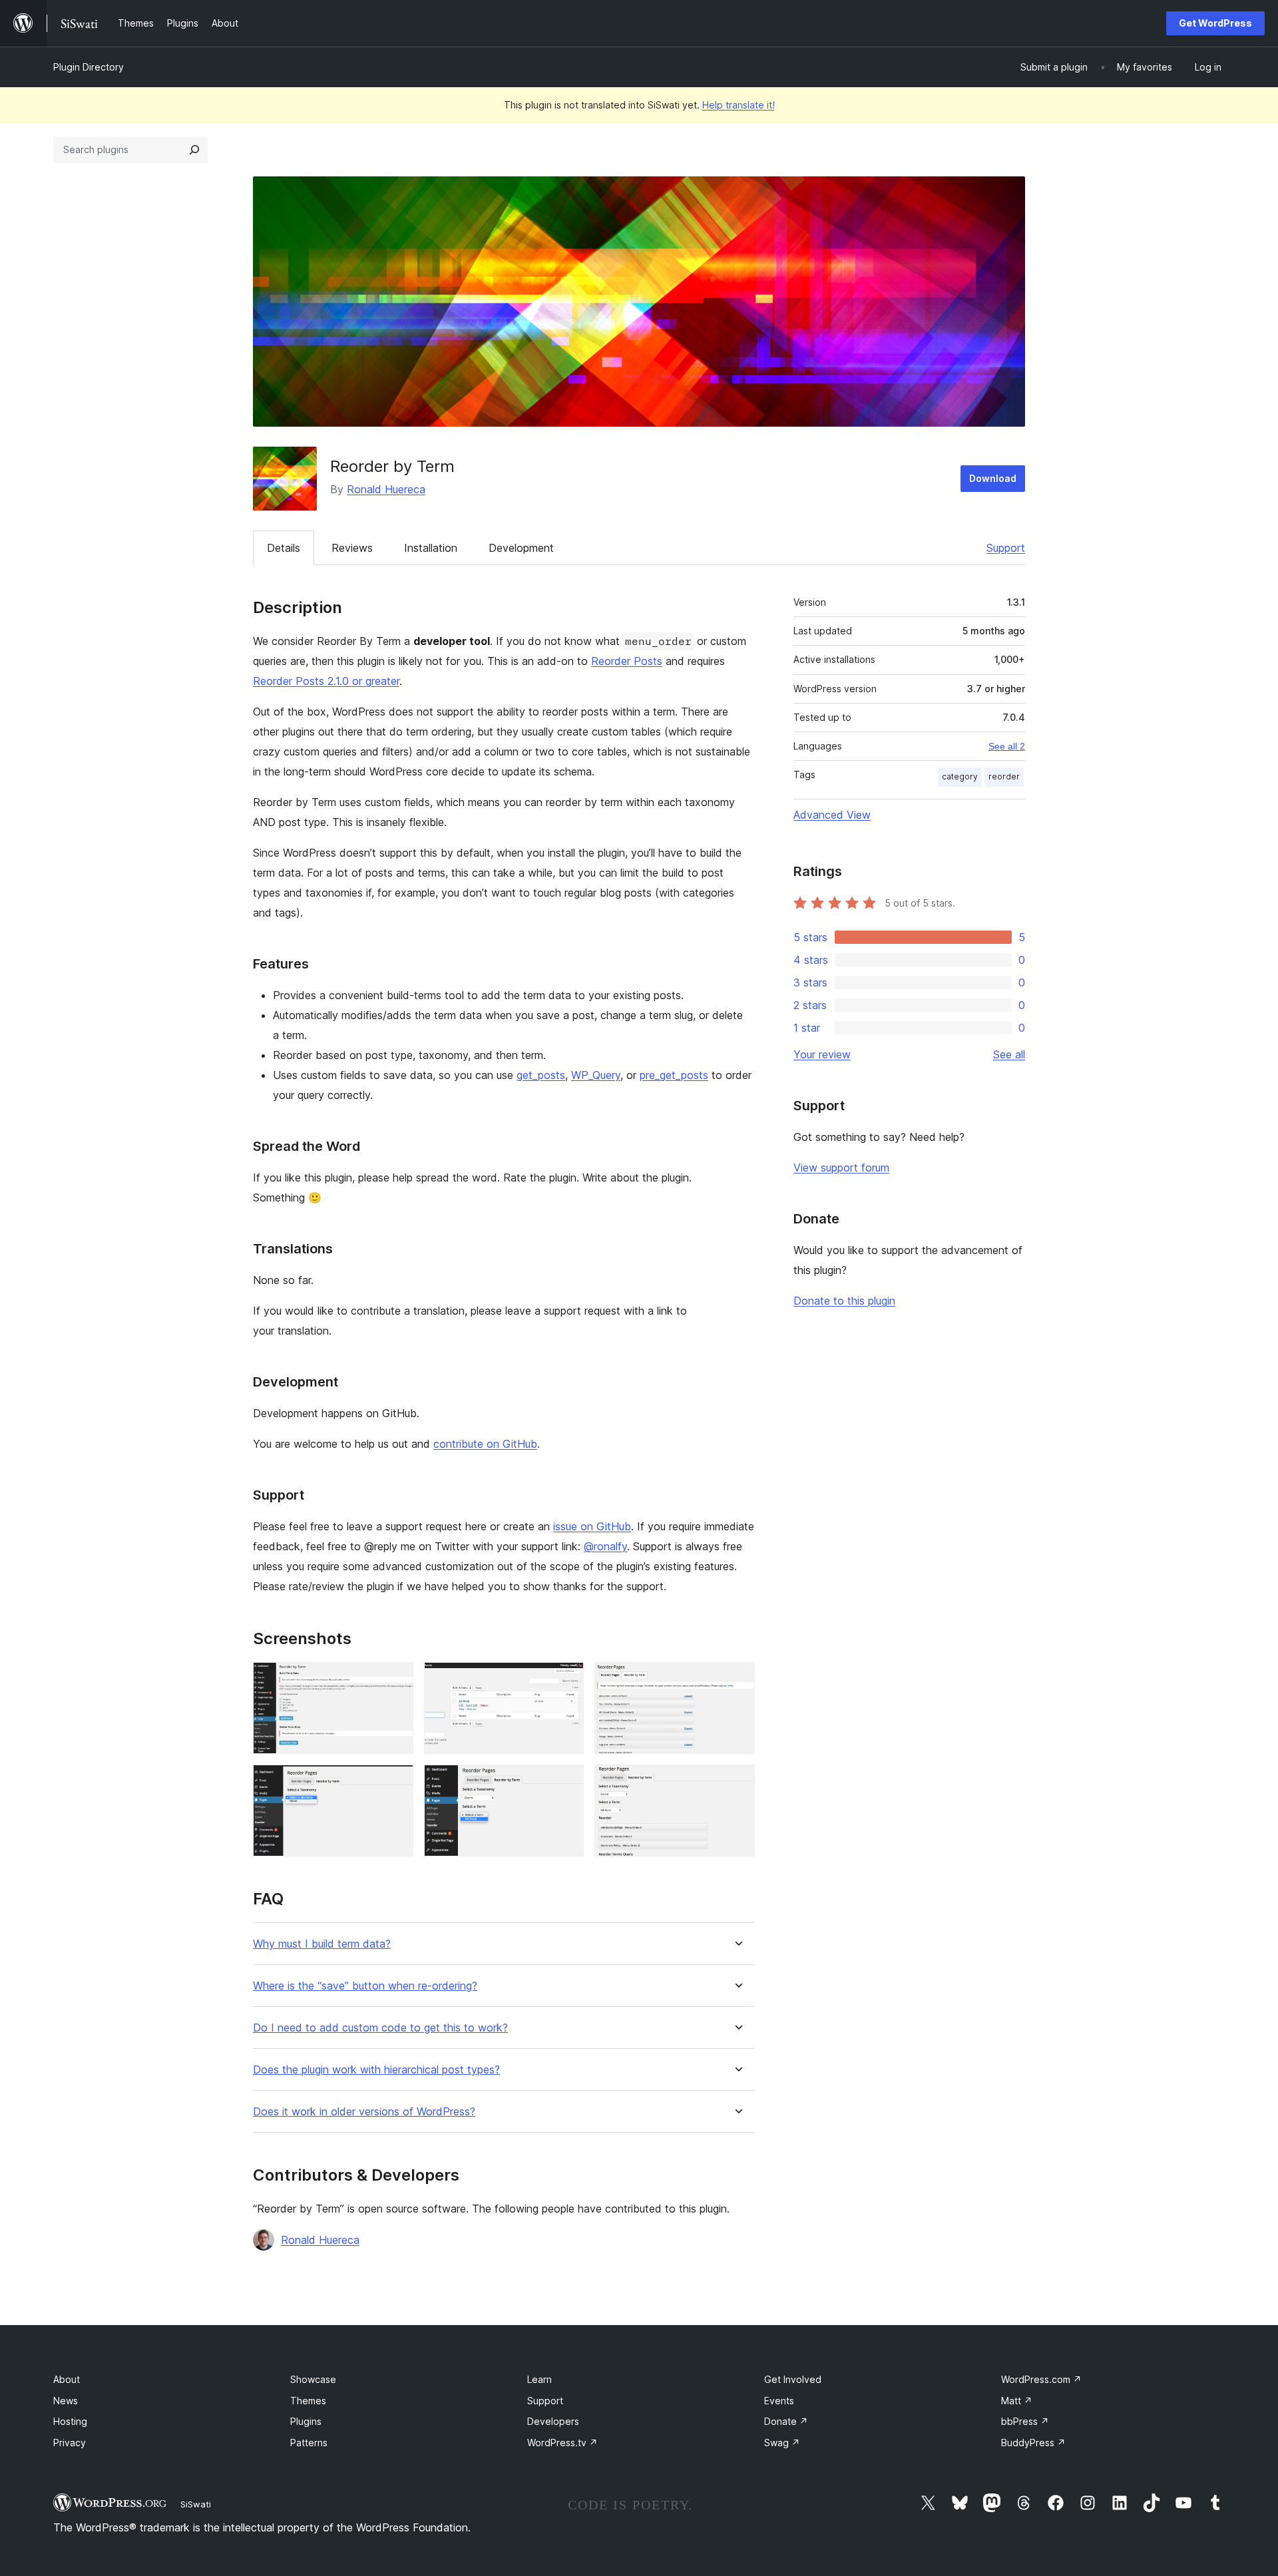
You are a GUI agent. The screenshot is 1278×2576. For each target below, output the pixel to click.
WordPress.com (1041, 2379)
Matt (1017, 2401)
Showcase (313, 2379)
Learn (539, 2379)
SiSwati (196, 2504)
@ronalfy (605, 1546)
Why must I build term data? (322, 1944)
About (67, 2379)
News (66, 2401)
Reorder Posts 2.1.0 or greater (326, 681)
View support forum (841, 1168)
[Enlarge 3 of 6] (737, 1680)
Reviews (352, 548)
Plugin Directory (89, 67)
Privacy (70, 2443)
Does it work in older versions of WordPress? (364, 2112)
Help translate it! (739, 105)
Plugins (306, 2421)
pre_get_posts (674, 1075)
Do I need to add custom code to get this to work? (380, 2028)
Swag (782, 2443)
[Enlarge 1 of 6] (395, 1680)
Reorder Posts (627, 661)
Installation (431, 548)
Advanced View (832, 815)
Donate (786, 2421)
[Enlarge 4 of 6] (395, 1783)
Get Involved (793, 2379)
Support (1006, 548)
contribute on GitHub (485, 1444)
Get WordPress (1215, 23)
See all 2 (1007, 746)
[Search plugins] (194, 150)
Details (284, 548)
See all (1009, 1054)
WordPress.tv (562, 2443)
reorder (1004, 776)
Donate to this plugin (844, 1301)
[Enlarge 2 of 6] (566, 1680)
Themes (308, 2401)
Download (993, 478)
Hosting (70, 2421)
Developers (553, 2421)
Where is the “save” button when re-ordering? (365, 1986)
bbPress (1025, 2421)
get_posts (541, 1075)
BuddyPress (1033, 2443)
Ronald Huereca (386, 489)
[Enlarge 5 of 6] (566, 1783)
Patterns (309, 2443)
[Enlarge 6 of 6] (737, 1783)
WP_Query (596, 1075)
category (960, 776)
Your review (822, 1054)
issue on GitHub (592, 1526)
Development (521, 548)
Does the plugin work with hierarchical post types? (376, 2070)
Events (779, 2401)
